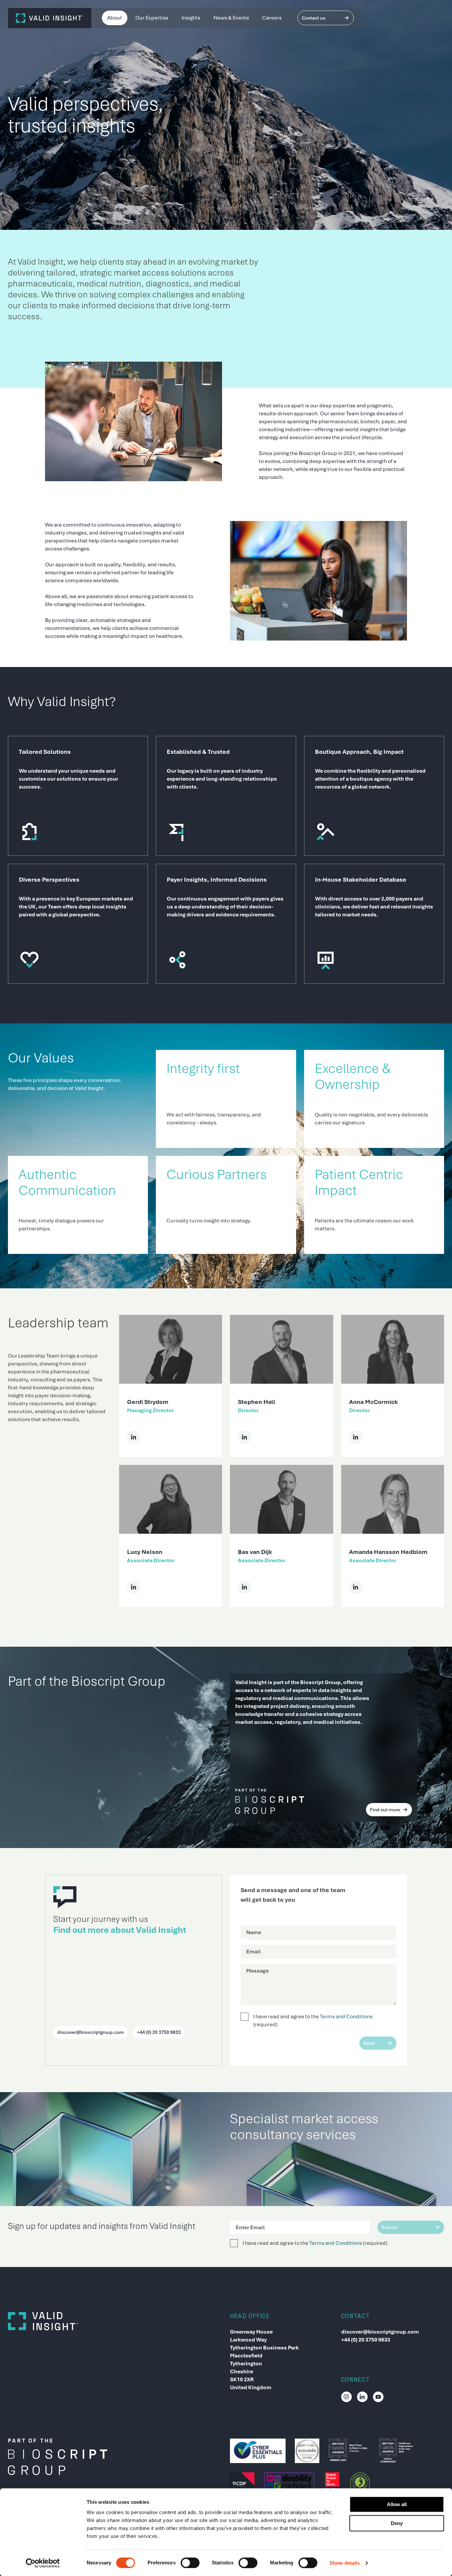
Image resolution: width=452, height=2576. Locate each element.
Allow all (397, 2504)
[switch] (190, 2563)
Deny (397, 2523)
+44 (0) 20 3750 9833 (366, 2340)
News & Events (231, 18)
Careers (272, 18)
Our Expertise (152, 18)
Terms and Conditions (346, 2016)
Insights (191, 18)
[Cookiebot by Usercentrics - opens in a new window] (43, 2563)
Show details (345, 2563)
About (115, 18)
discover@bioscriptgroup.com (380, 2332)
